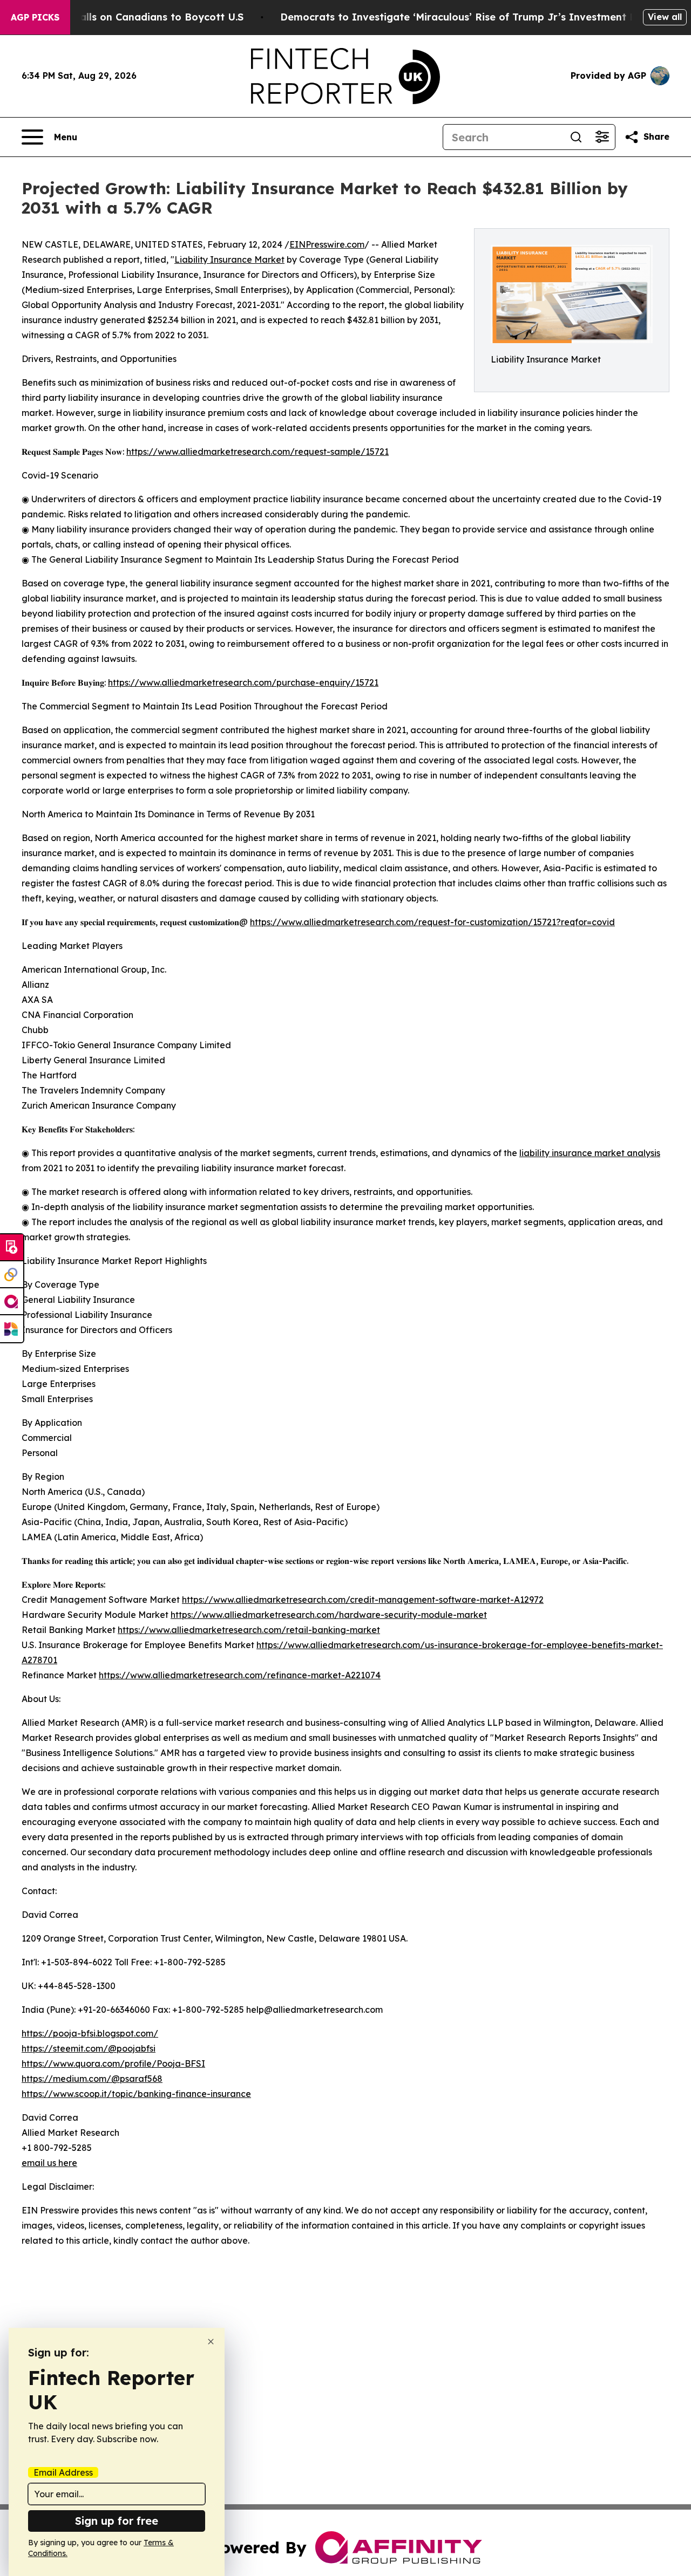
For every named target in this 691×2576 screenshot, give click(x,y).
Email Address (63, 2472)
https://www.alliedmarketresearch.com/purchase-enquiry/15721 (243, 682)
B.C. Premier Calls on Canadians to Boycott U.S (127, 17)
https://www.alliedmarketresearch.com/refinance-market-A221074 (240, 1675)
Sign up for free (117, 2521)
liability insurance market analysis (590, 1153)
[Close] (211, 2342)
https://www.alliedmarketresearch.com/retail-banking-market (249, 1630)
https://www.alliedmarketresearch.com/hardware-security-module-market (329, 1615)
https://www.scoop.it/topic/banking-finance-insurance (136, 2094)
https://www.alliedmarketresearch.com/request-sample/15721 (258, 452)
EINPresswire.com (327, 244)
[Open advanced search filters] (602, 137)
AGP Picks (35, 17)
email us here (49, 2163)
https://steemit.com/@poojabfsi (89, 2048)
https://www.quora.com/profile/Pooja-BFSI (113, 2063)
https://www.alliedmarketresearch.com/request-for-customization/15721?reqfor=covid (432, 922)
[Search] (576, 137)
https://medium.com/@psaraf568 (92, 2079)
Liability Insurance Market (229, 259)
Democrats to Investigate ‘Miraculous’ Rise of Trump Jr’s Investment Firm (466, 17)
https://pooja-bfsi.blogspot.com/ (90, 2033)
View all (665, 17)
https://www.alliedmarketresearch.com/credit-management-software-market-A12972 (363, 1600)
